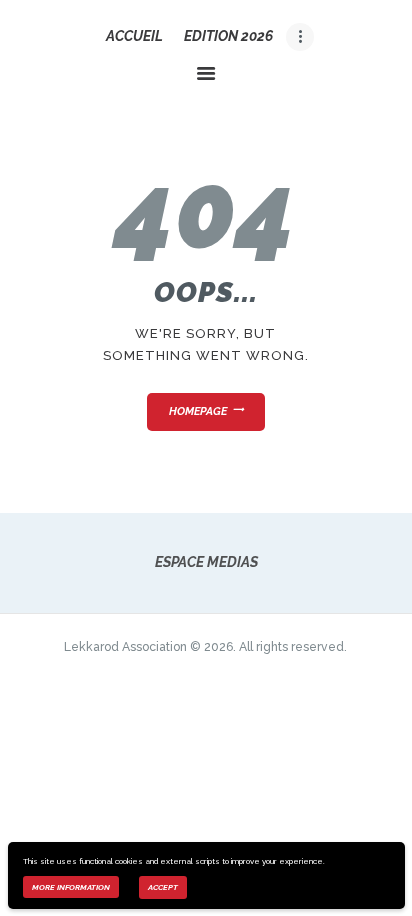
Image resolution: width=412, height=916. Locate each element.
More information (71, 887)
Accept (163, 887)
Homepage (198, 411)
